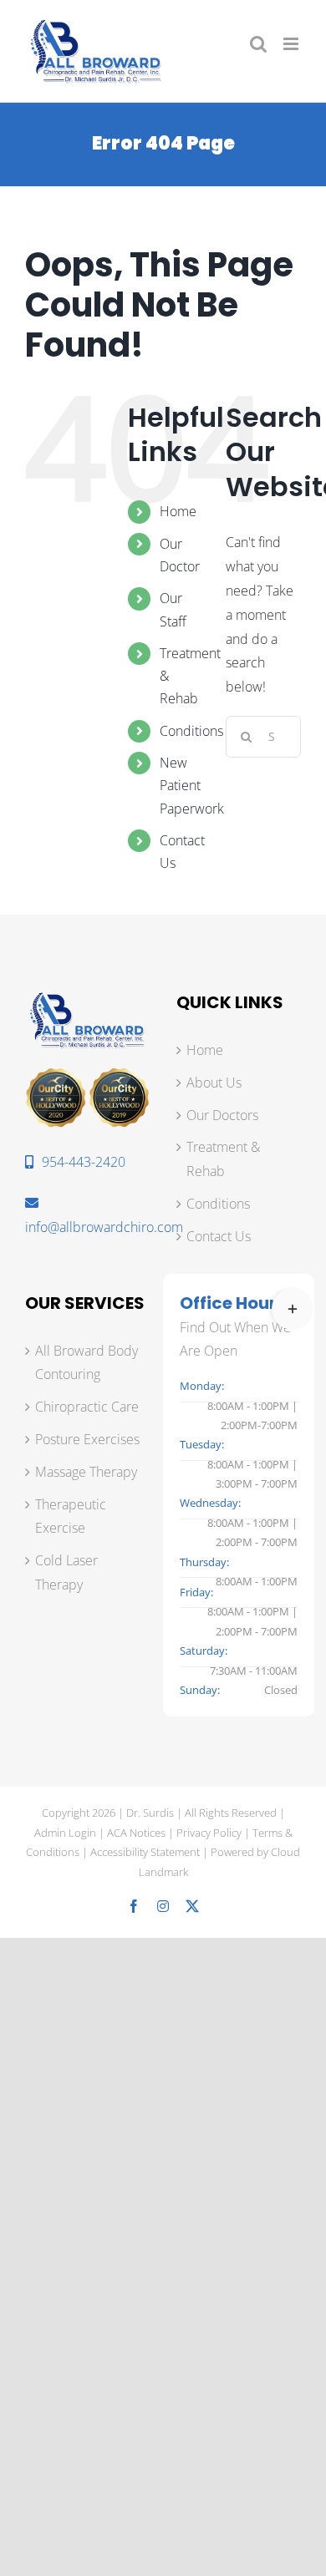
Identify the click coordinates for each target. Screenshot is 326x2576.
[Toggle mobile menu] (292, 44)
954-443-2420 (84, 1162)
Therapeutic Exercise (71, 1516)
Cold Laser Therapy (66, 1572)
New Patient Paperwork (192, 785)
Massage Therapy (86, 1472)
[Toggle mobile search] (258, 44)
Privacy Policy (209, 1833)
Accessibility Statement (145, 1852)
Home (178, 511)
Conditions (191, 731)
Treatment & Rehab (223, 1159)
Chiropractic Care (87, 1407)
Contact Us (219, 1236)
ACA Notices (136, 1833)
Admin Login (65, 1833)
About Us (214, 1083)
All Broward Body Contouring (87, 1363)
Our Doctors (222, 1115)
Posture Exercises (87, 1439)
